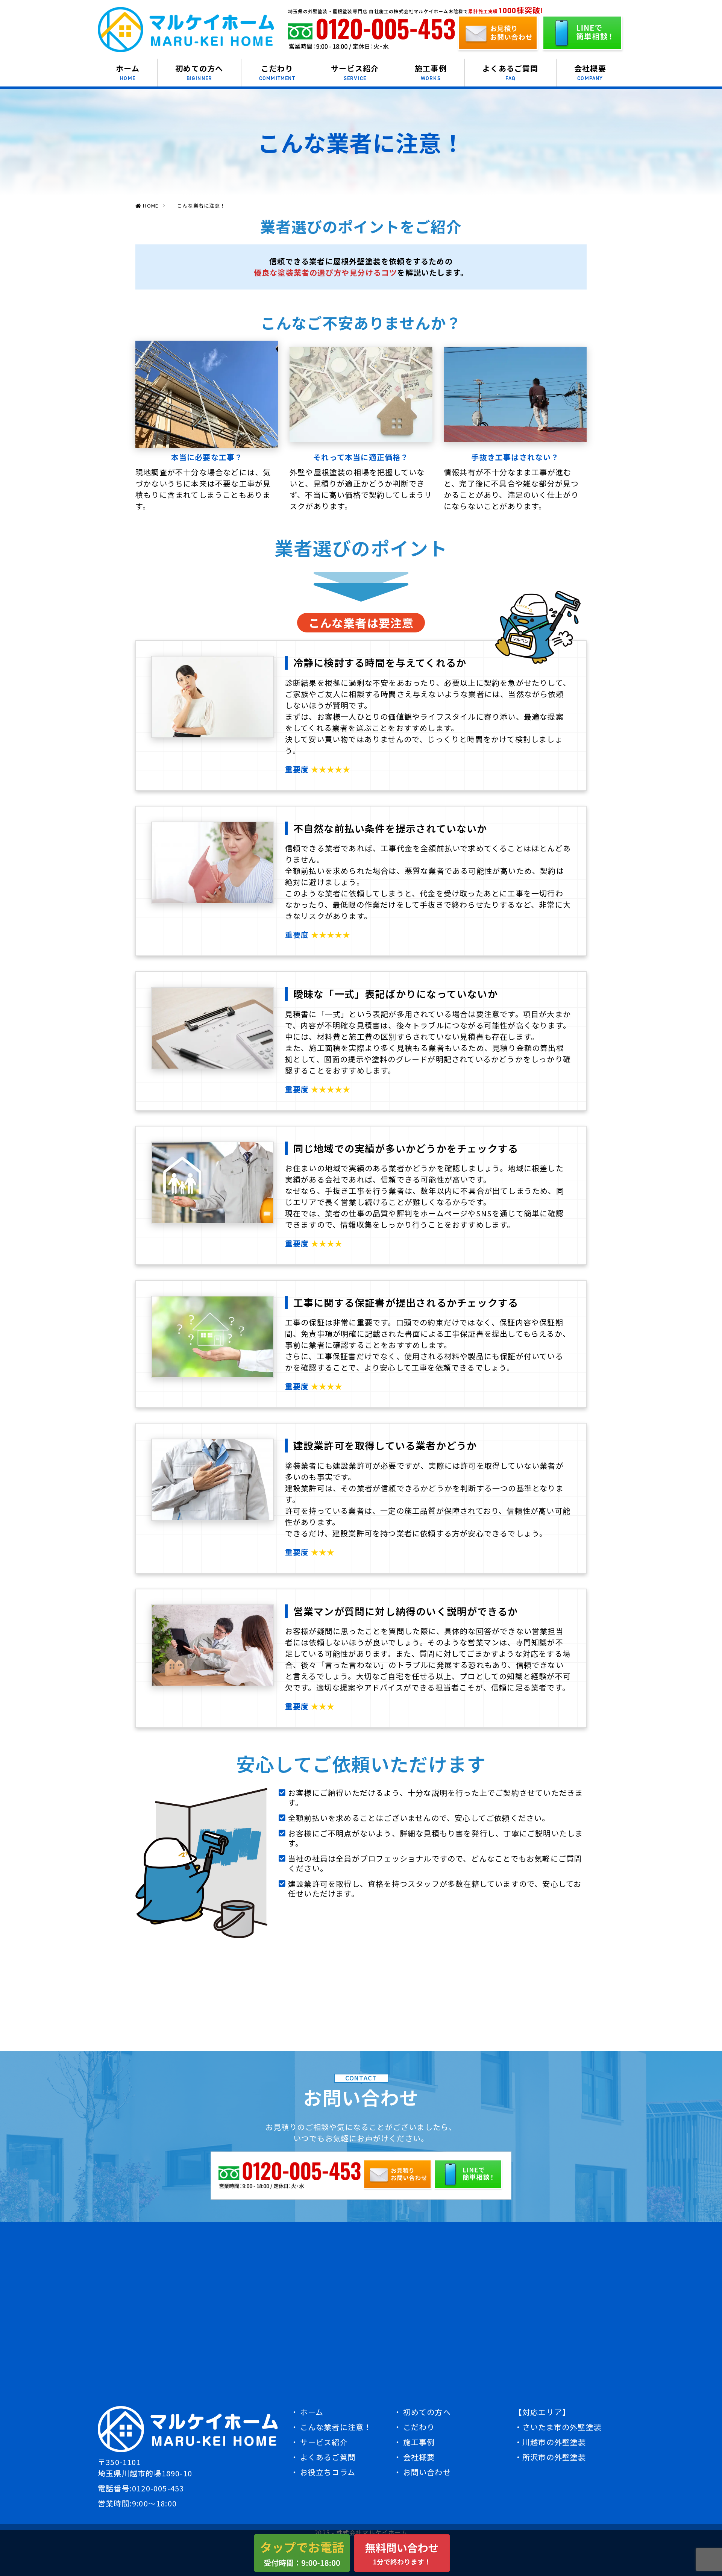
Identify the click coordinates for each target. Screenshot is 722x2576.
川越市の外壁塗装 (554, 2442)
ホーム (128, 72)
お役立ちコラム (328, 2472)
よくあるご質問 (510, 72)
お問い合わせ (427, 2472)
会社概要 (590, 72)
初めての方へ (199, 72)
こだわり (277, 72)
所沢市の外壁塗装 (554, 2457)
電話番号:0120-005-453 (141, 2488)
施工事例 (431, 72)
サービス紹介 (355, 72)
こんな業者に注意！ (336, 2427)
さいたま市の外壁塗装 (562, 2427)
